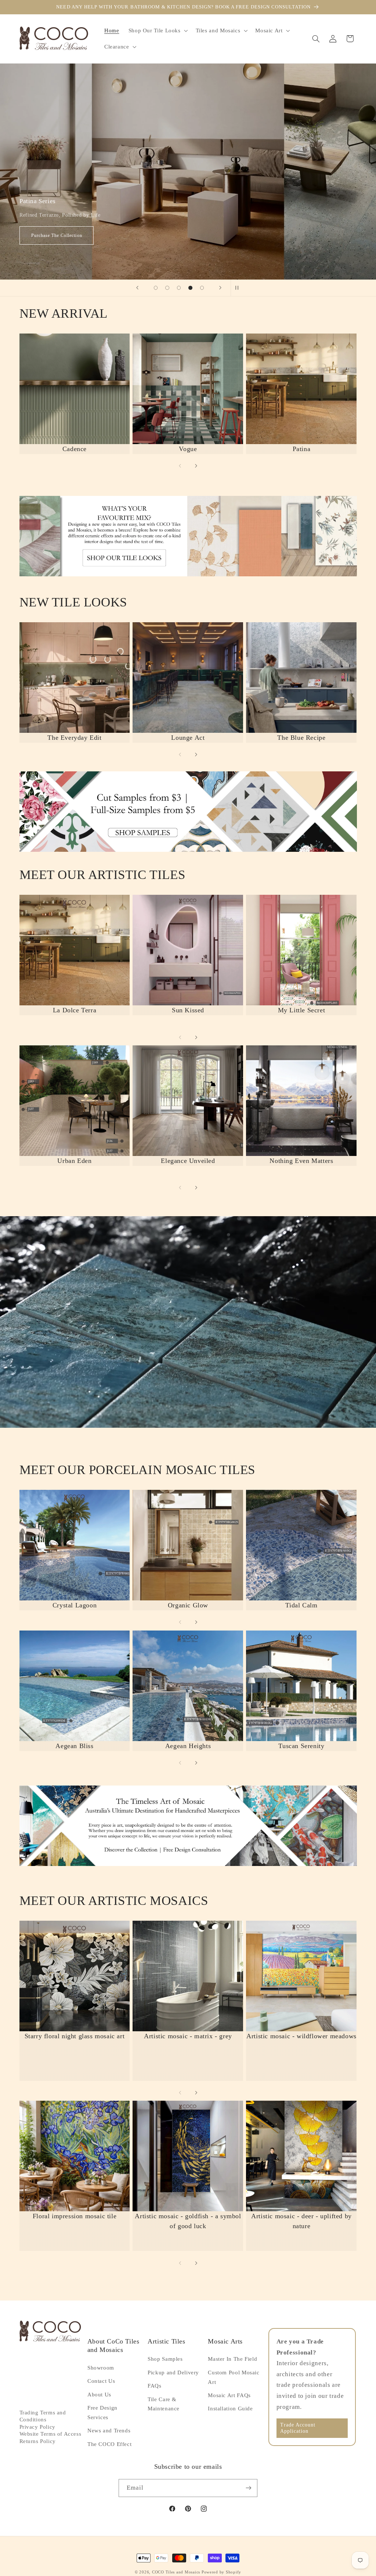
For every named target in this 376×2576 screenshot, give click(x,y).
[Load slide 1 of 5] (156, 288)
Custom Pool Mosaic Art (234, 2377)
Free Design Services (102, 2413)
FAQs (155, 2386)
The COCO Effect (109, 2444)
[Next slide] (220, 288)
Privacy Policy (37, 2427)
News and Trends (109, 2431)
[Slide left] (180, 466)
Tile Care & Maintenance (164, 2404)
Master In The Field (232, 2359)
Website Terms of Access (50, 2434)
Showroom (101, 2368)
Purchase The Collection (316, 235)
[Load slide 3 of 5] (179, 288)
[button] (157, 30)
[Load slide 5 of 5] (202, 288)
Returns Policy (38, 2441)
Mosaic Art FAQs (229, 2395)
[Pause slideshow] (239, 288)
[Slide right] (196, 466)
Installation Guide (230, 2409)
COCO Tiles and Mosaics (176, 2572)
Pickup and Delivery (173, 2373)
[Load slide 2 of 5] (167, 288)
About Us (99, 2395)
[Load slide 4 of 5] (191, 288)
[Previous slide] (137, 288)
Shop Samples (165, 2359)
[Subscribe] (249, 2488)
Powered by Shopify (221, 2572)
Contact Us (101, 2381)
